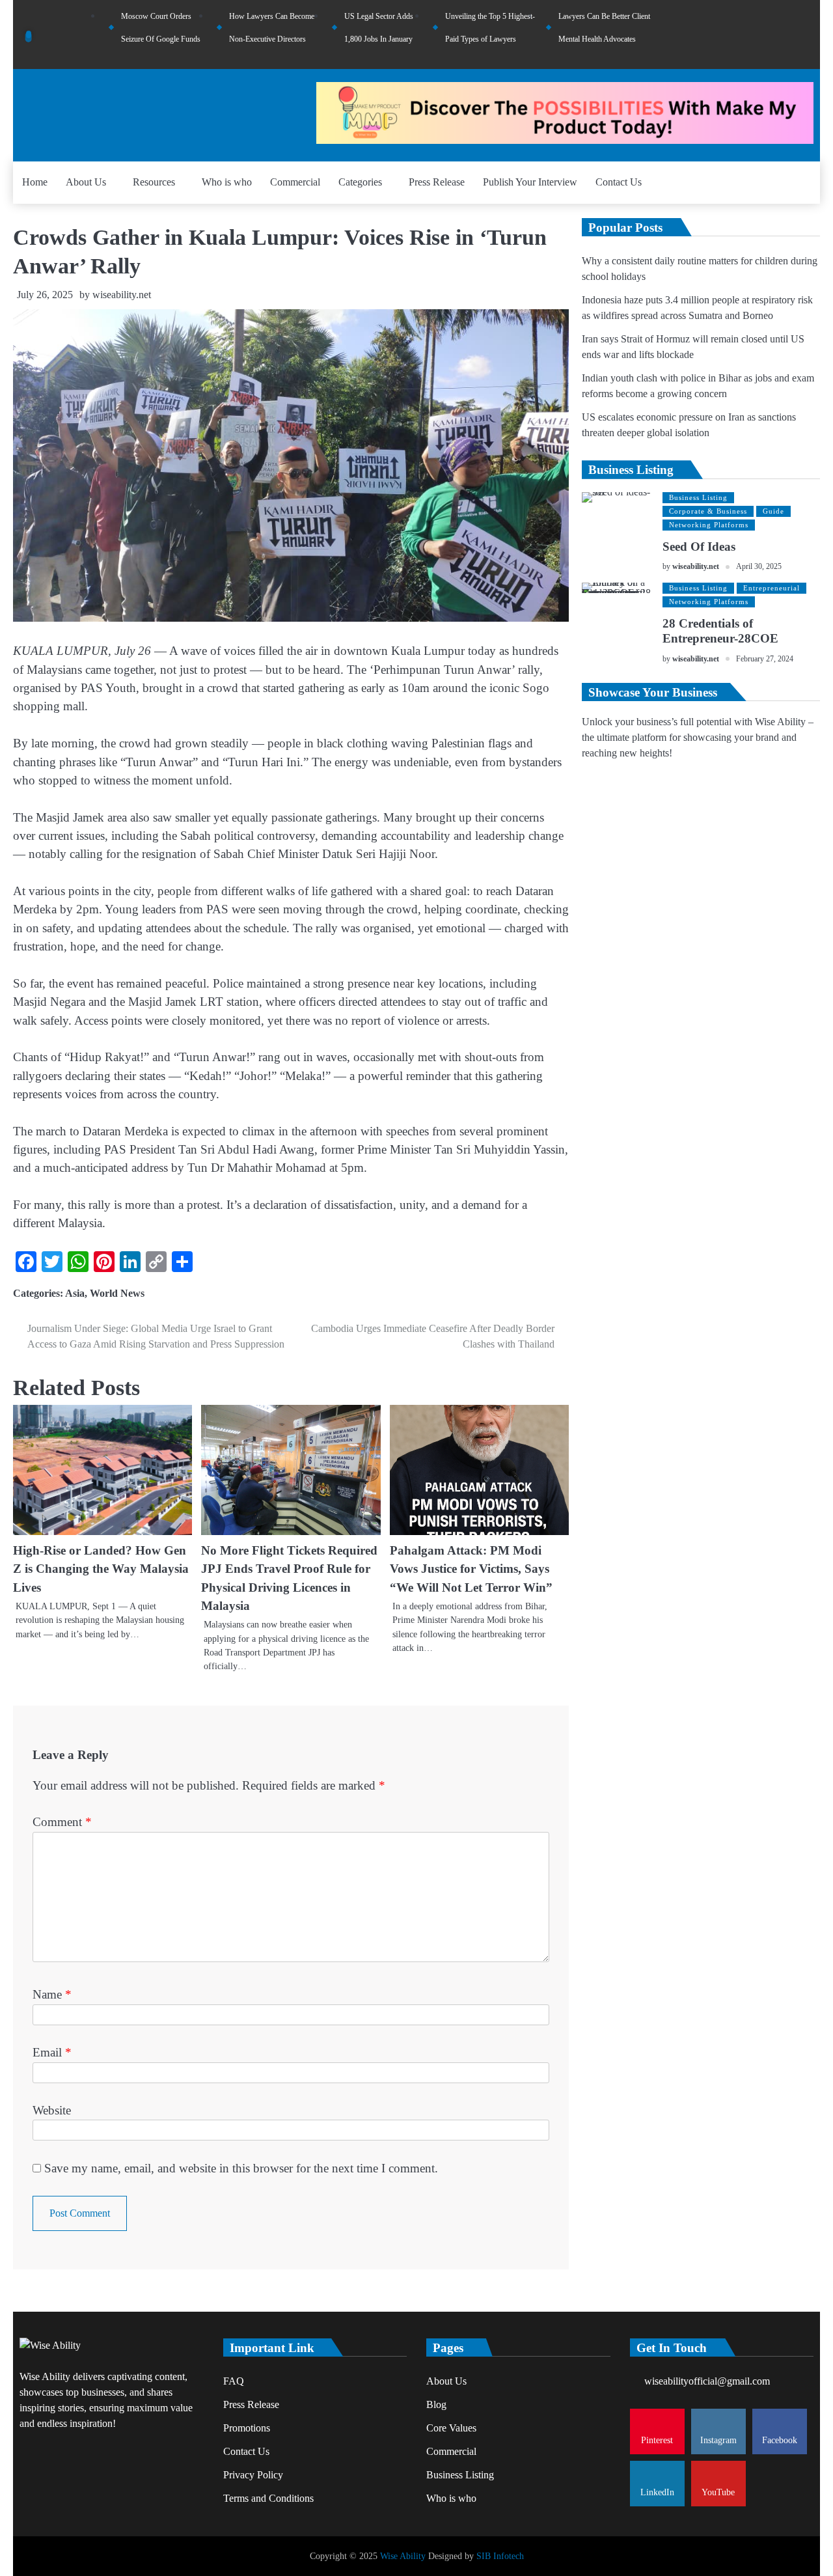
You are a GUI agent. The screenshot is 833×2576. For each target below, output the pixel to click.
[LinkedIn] (789, 35)
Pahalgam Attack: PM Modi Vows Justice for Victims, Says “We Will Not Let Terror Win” (471, 1569)
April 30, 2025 (759, 567)
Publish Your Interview (530, 182)
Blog (436, 2404)
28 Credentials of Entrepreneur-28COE (720, 631)
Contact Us (619, 182)
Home (35, 182)
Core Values (451, 2428)
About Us (86, 182)
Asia (75, 1293)
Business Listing (698, 497)
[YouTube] (807, 35)
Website (52, 2110)
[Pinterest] (737, 35)
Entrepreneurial (772, 588)
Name (52, 1994)
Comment (62, 1822)
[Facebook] (772, 35)
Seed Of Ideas (699, 547)
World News (117, 1293)
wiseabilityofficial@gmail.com (707, 2381)
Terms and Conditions (268, 2498)
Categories (360, 182)
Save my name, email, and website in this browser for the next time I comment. (241, 2168)
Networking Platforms (709, 525)
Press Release (437, 182)
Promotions (247, 2428)
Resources (154, 182)
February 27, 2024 (765, 659)
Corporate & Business (708, 511)
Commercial (295, 182)
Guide (773, 511)
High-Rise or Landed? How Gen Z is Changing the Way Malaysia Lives (101, 1569)
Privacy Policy (253, 2475)
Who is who (227, 182)
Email (52, 2052)
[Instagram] (754, 35)
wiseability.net (122, 295)
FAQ (234, 2381)
